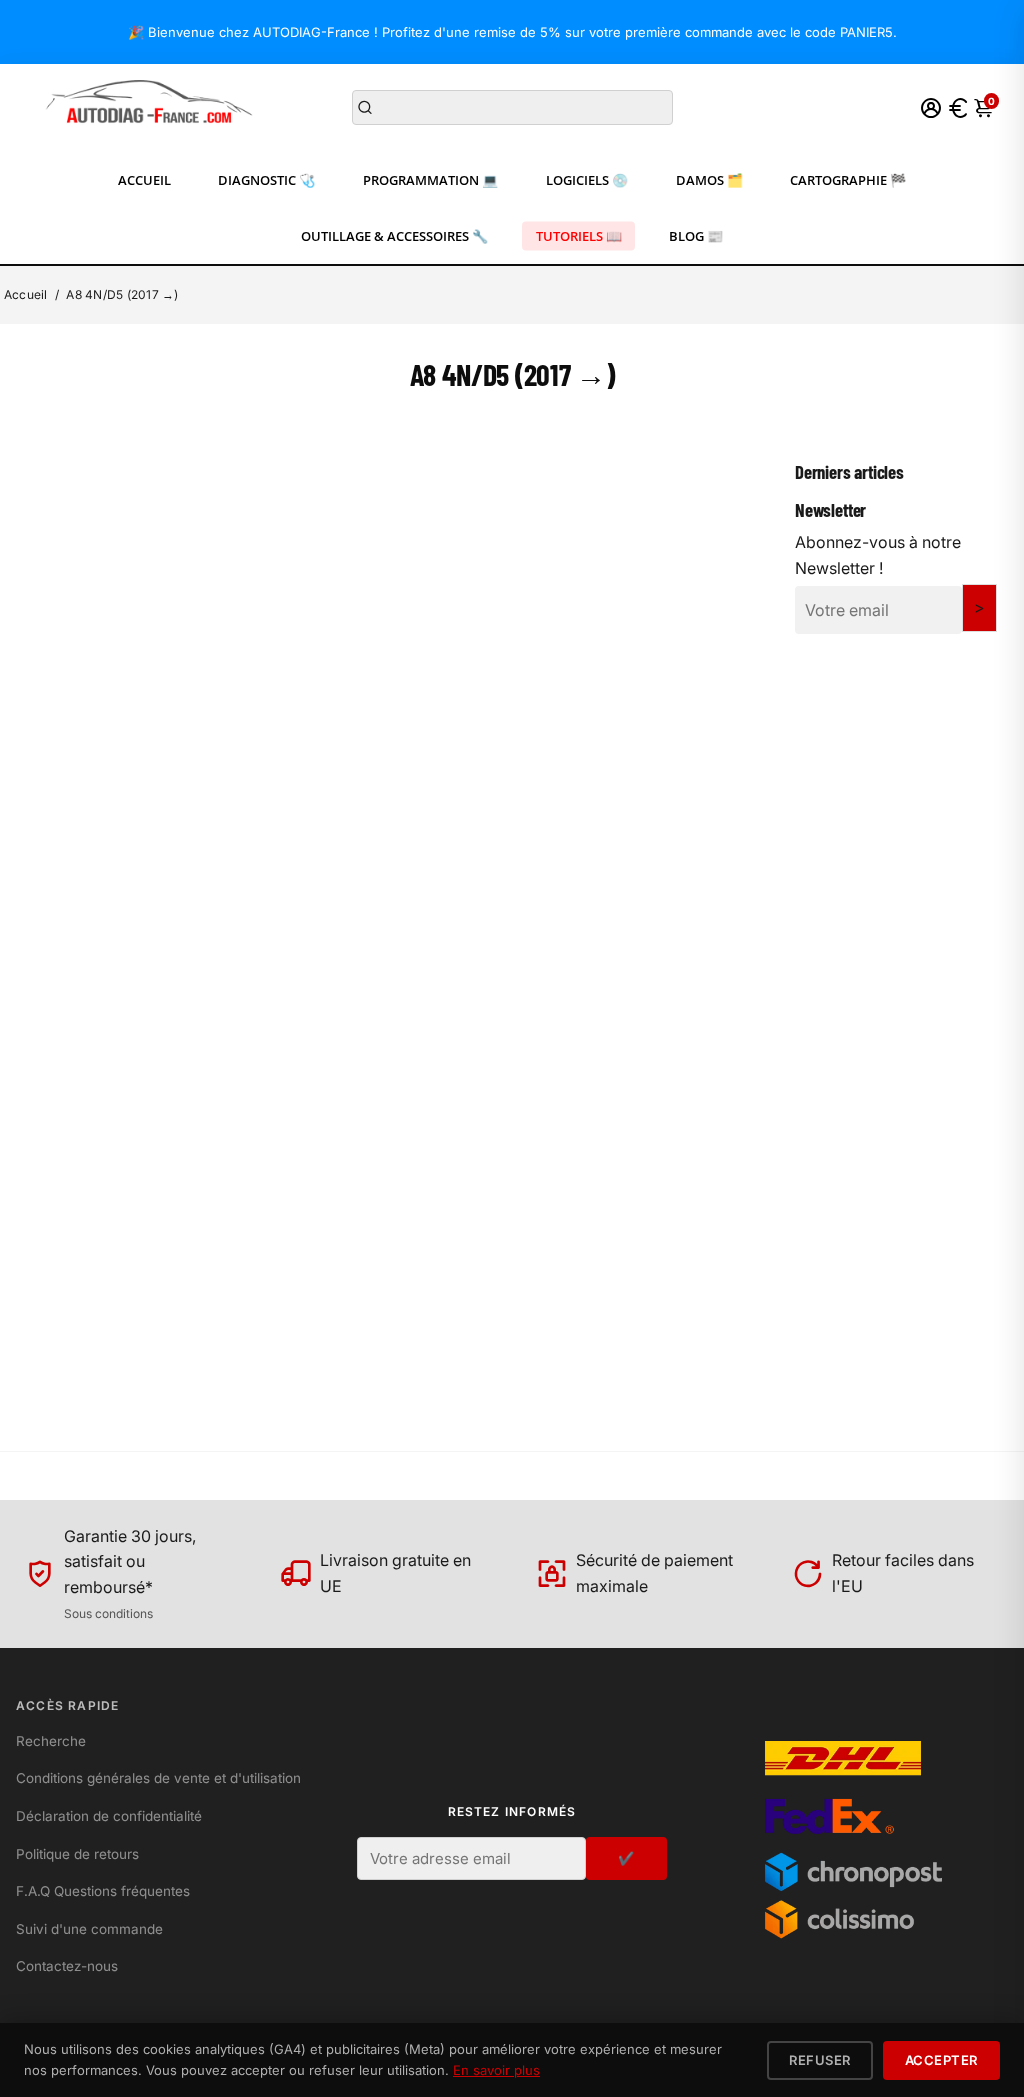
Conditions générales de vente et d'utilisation (158, 1778)
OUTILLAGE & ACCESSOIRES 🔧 (394, 236)
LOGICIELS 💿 (587, 180)
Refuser (820, 2060)
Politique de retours (77, 1854)
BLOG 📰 (696, 236)
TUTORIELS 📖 (579, 236)
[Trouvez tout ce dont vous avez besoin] (365, 108)
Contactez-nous (67, 1966)
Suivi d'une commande (89, 1929)
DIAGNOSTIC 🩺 (266, 180)
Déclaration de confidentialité (109, 1816)
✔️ (626, 1858)
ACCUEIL (144, 180)
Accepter (941, 2060)
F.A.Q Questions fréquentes (103, 1891)
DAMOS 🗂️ (709, 180)
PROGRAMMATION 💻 (430, 180)
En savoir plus (496, 2070)
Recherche (51, 1741)
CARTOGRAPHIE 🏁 (848, 180)
